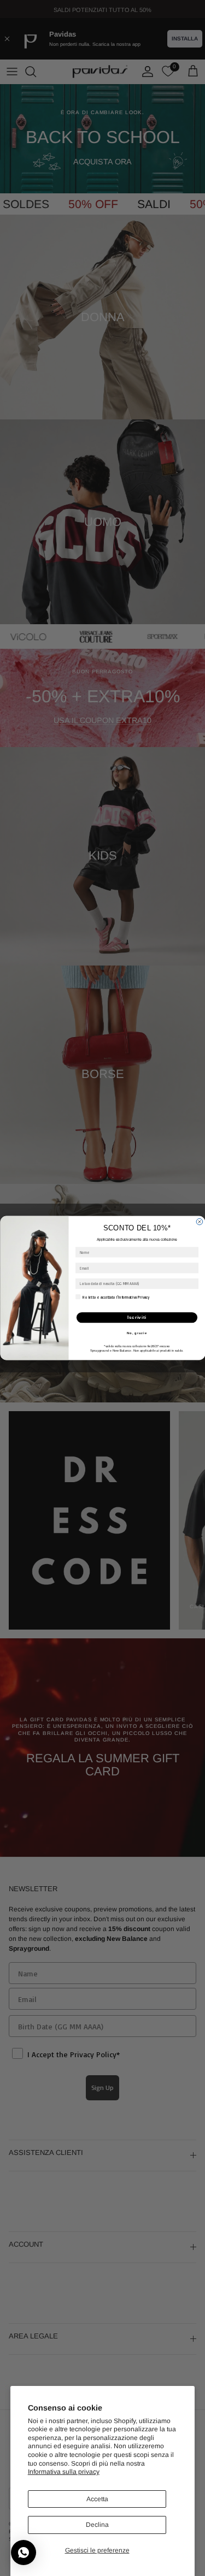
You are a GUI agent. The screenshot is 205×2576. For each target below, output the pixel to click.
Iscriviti (137, 1317)
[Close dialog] (200, 1222)
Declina (97, 2525)
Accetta (97, 2499)
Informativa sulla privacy (64, 2472)
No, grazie (136, 1333)
